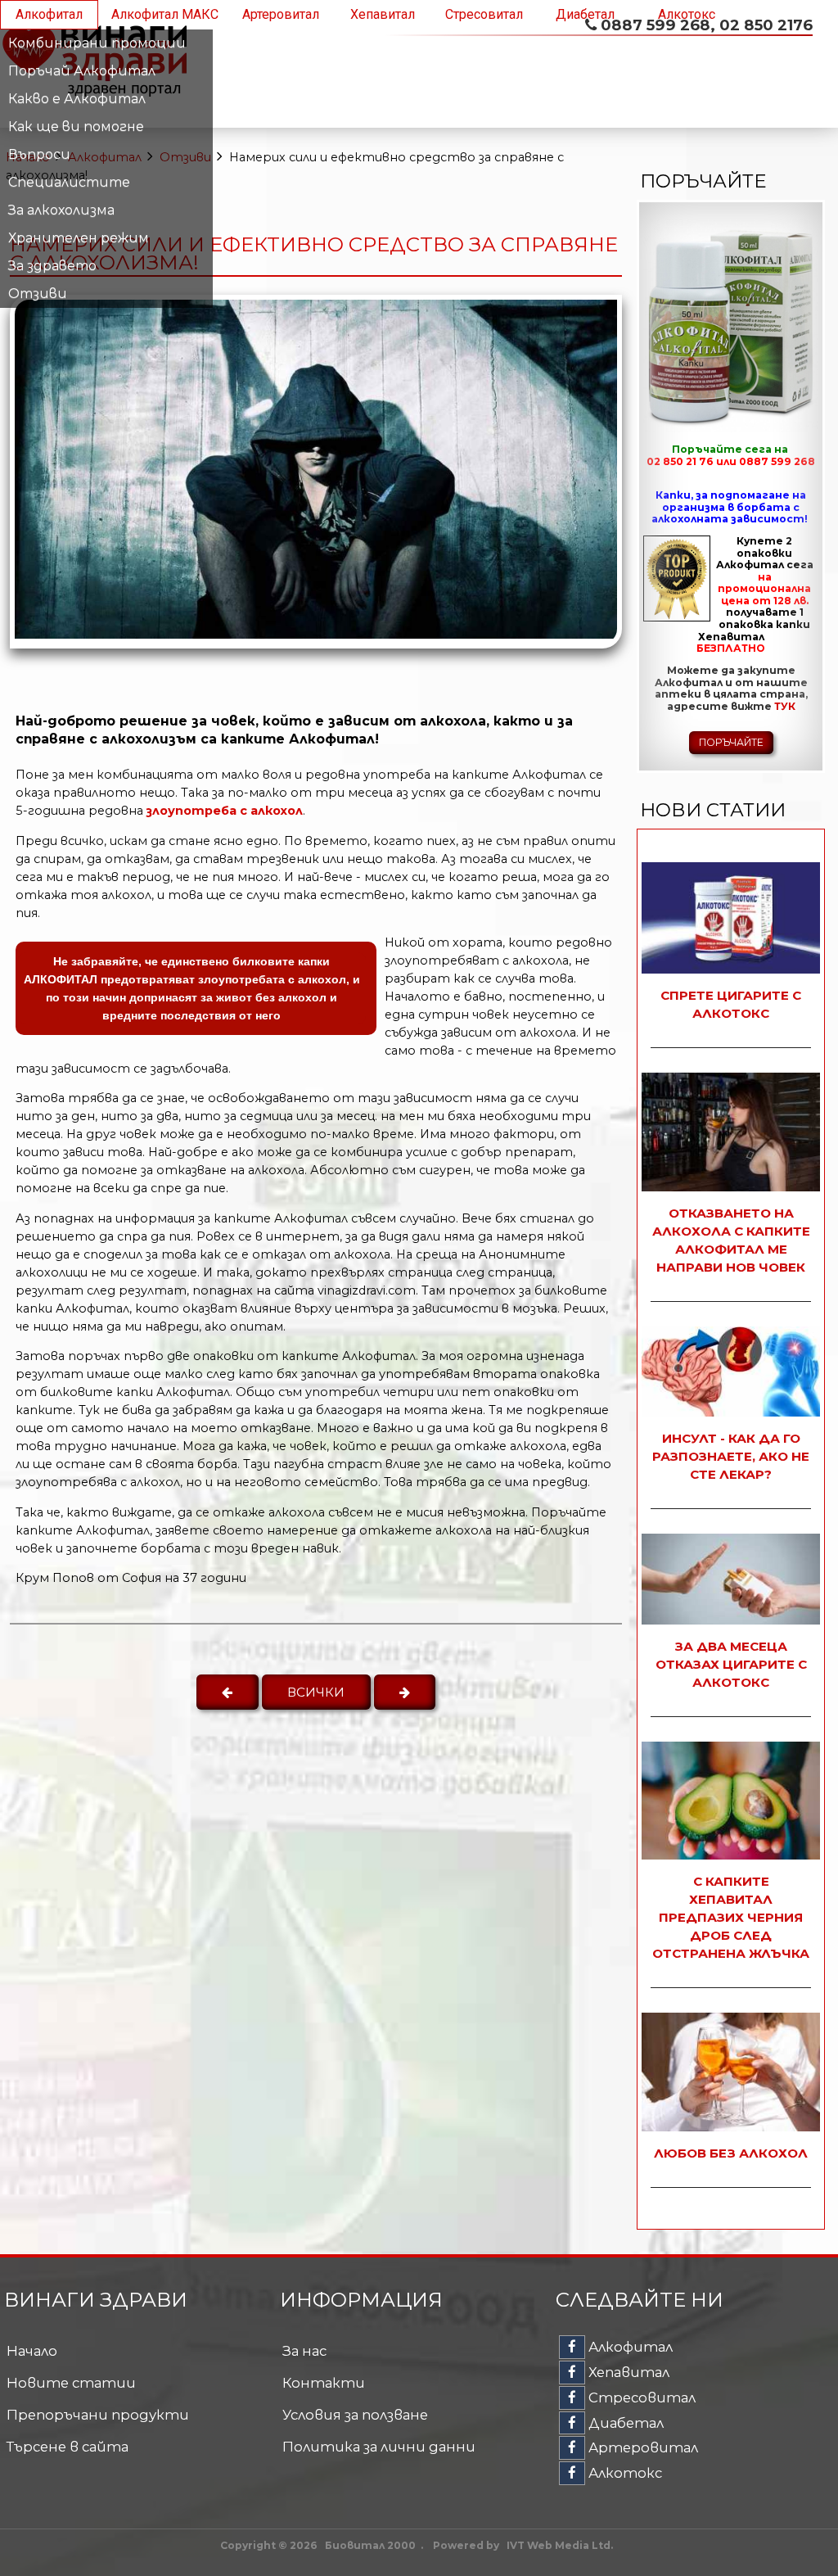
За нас (304, 2351)
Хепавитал (383, 14)
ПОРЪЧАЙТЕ (731, 742)
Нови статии (713, 810)
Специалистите (69, 182)
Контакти (324, 2383)
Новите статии (71, 2383)
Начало (32, 2351)
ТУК (785, 706)
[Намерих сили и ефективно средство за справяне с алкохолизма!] (316, 634)
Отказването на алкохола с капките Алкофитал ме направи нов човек (731, 1240)
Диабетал (585, 14)
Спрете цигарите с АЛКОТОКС (731, 1004)
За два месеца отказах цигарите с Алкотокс (731, 1664)
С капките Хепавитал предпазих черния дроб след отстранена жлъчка (731, 1917)
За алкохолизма (61, 210)
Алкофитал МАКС (165, 14)
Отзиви (38, 294)
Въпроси (39, 154)
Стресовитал (484, 14)
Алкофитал (49, 14)
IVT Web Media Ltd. (560, 2545)
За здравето (52, 266)
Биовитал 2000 (370, 2545)
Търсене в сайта (68, 2447)
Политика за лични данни (379, 2447)
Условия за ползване (355, 2415)
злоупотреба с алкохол (225, 811)
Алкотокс (687, 14)
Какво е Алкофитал (77, 99)
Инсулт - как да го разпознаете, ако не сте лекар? (731, 1456)
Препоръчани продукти (98, 2415)
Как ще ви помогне (76, 127)
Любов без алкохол (731, 2153)
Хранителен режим (79, 238)
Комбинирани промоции (97, 43)
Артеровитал (281, 14)
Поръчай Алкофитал (82, 71)
